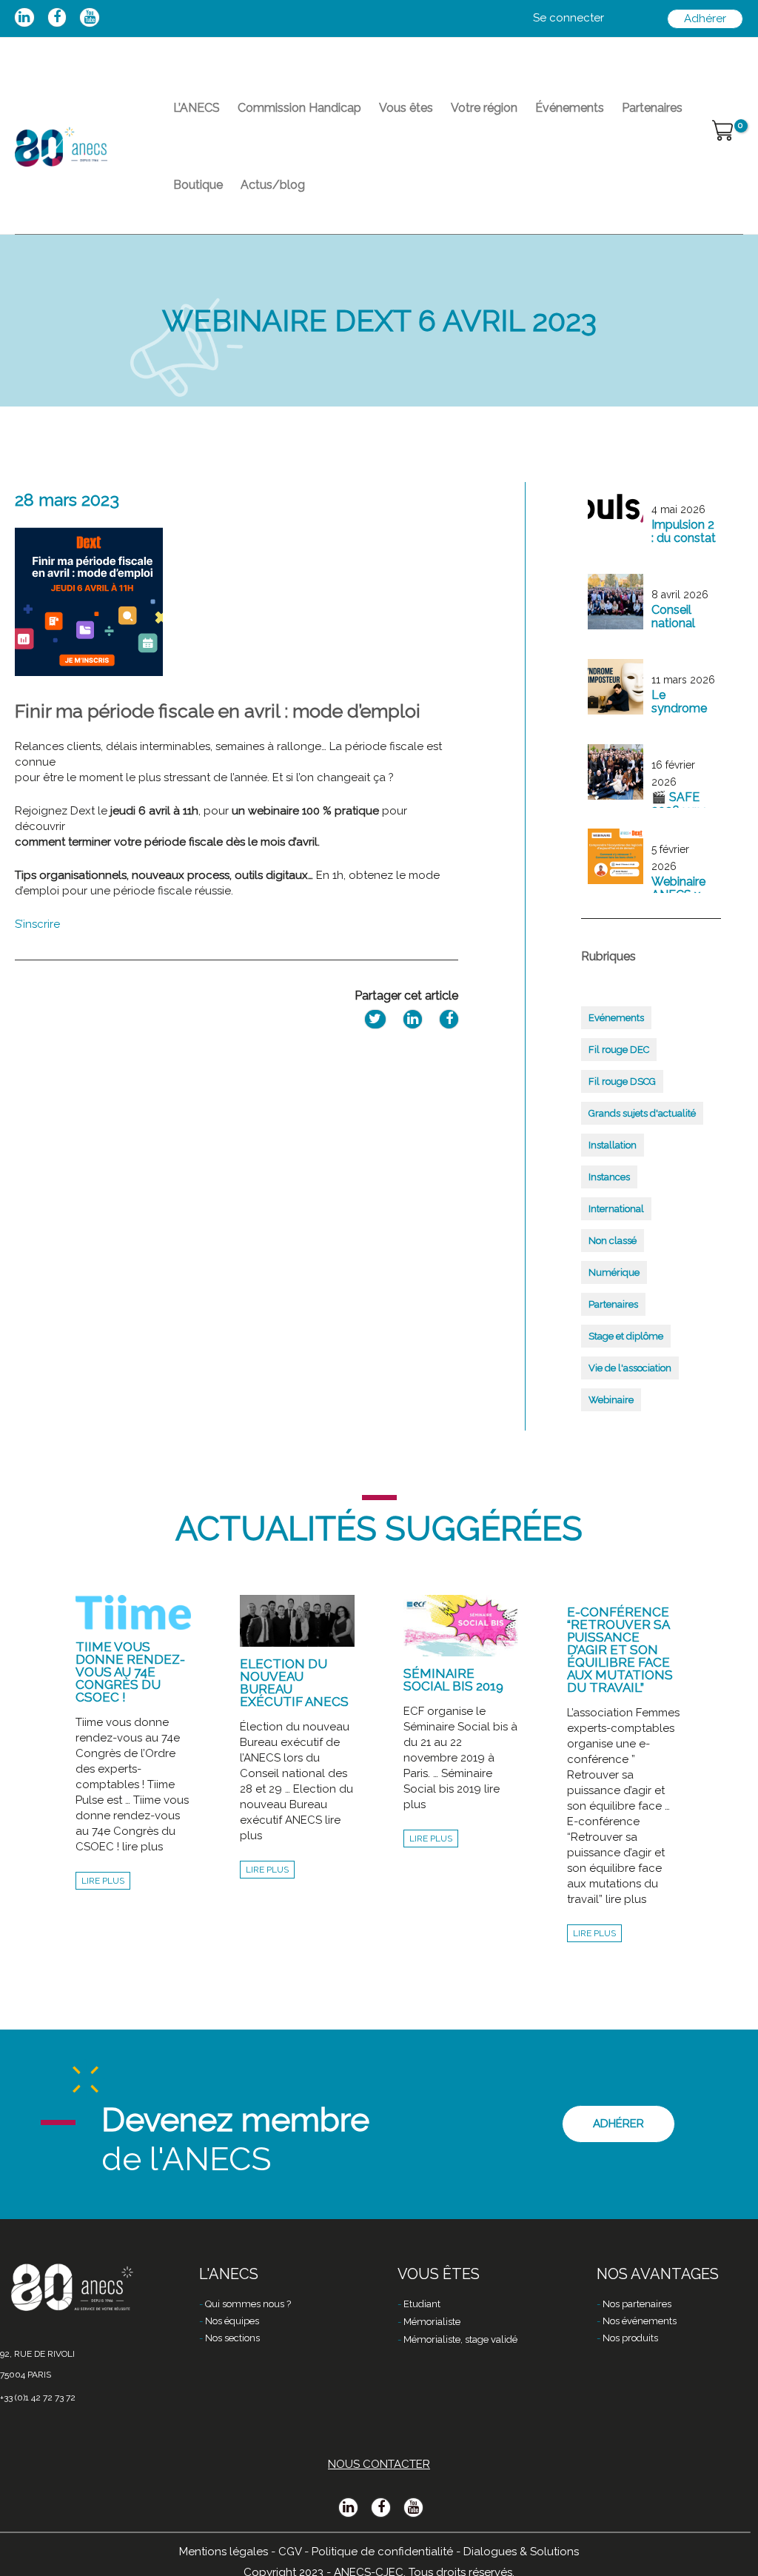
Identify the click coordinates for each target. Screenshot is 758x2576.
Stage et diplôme (626, 1336)
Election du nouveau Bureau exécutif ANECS (294, 1683)
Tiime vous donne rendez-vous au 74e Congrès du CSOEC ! (130, 1672)
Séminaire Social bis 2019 (453, 1680)
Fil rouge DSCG (622, 1081)
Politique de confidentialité (382, 2552)
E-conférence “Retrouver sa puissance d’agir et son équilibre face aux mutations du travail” (620, 1650)
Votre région (484, 108)
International (616, 1209)
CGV (290, 2552)
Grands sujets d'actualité (642, 1113)
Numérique (614, 1272)
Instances (609, 1177)
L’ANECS (197, 108)
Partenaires (652, 108)
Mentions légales (224, 2552)
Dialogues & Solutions (521, 2552)
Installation (613, 1145)
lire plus (103, 1881)
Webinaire (611, 1400)
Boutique (198, 185)
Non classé (613, 1241)
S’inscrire (39, 924)
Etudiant (422, 2304)
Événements (570, 108)
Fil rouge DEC (619, 1050)
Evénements (616, 1018)
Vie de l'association (630, 1368)
